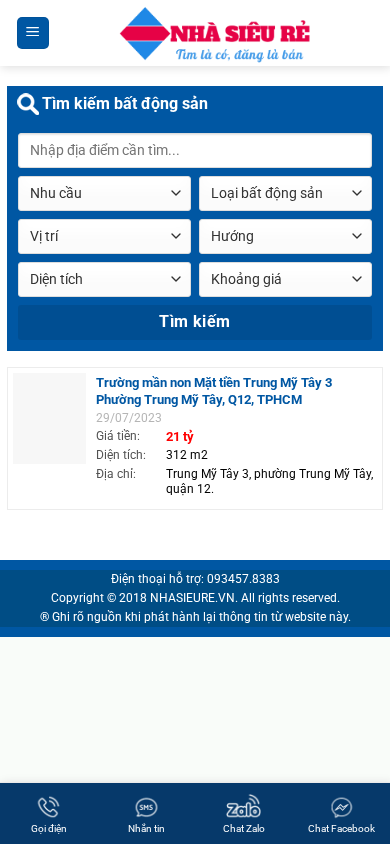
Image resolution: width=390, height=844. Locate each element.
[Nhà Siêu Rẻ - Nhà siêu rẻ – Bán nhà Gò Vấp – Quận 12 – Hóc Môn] (213, 33)
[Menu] (33, 33)
